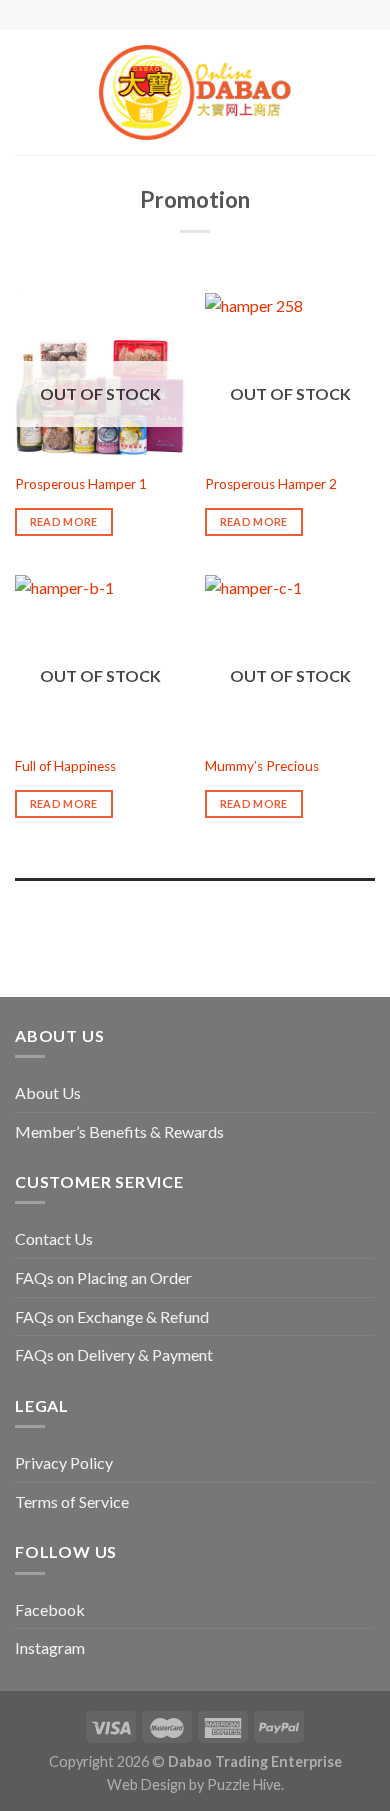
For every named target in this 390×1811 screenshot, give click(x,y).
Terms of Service (72, 1501)
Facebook (50, 1609)
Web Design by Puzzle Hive (194, 1784)
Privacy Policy (64, 1462)
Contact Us (54, 1238)
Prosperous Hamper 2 (271, 484)
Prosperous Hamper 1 (81, 484)
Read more (64, 521)
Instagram (50, 1647)
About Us (48, 1092)
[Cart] (365, 93)
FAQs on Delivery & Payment (114, 1354)
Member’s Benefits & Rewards (119, 1131)
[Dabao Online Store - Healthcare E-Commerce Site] (195, 92)
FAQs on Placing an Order (103, 1277)
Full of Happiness (65, 766)
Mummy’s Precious (262, 766)
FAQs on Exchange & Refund (112, 1316)
